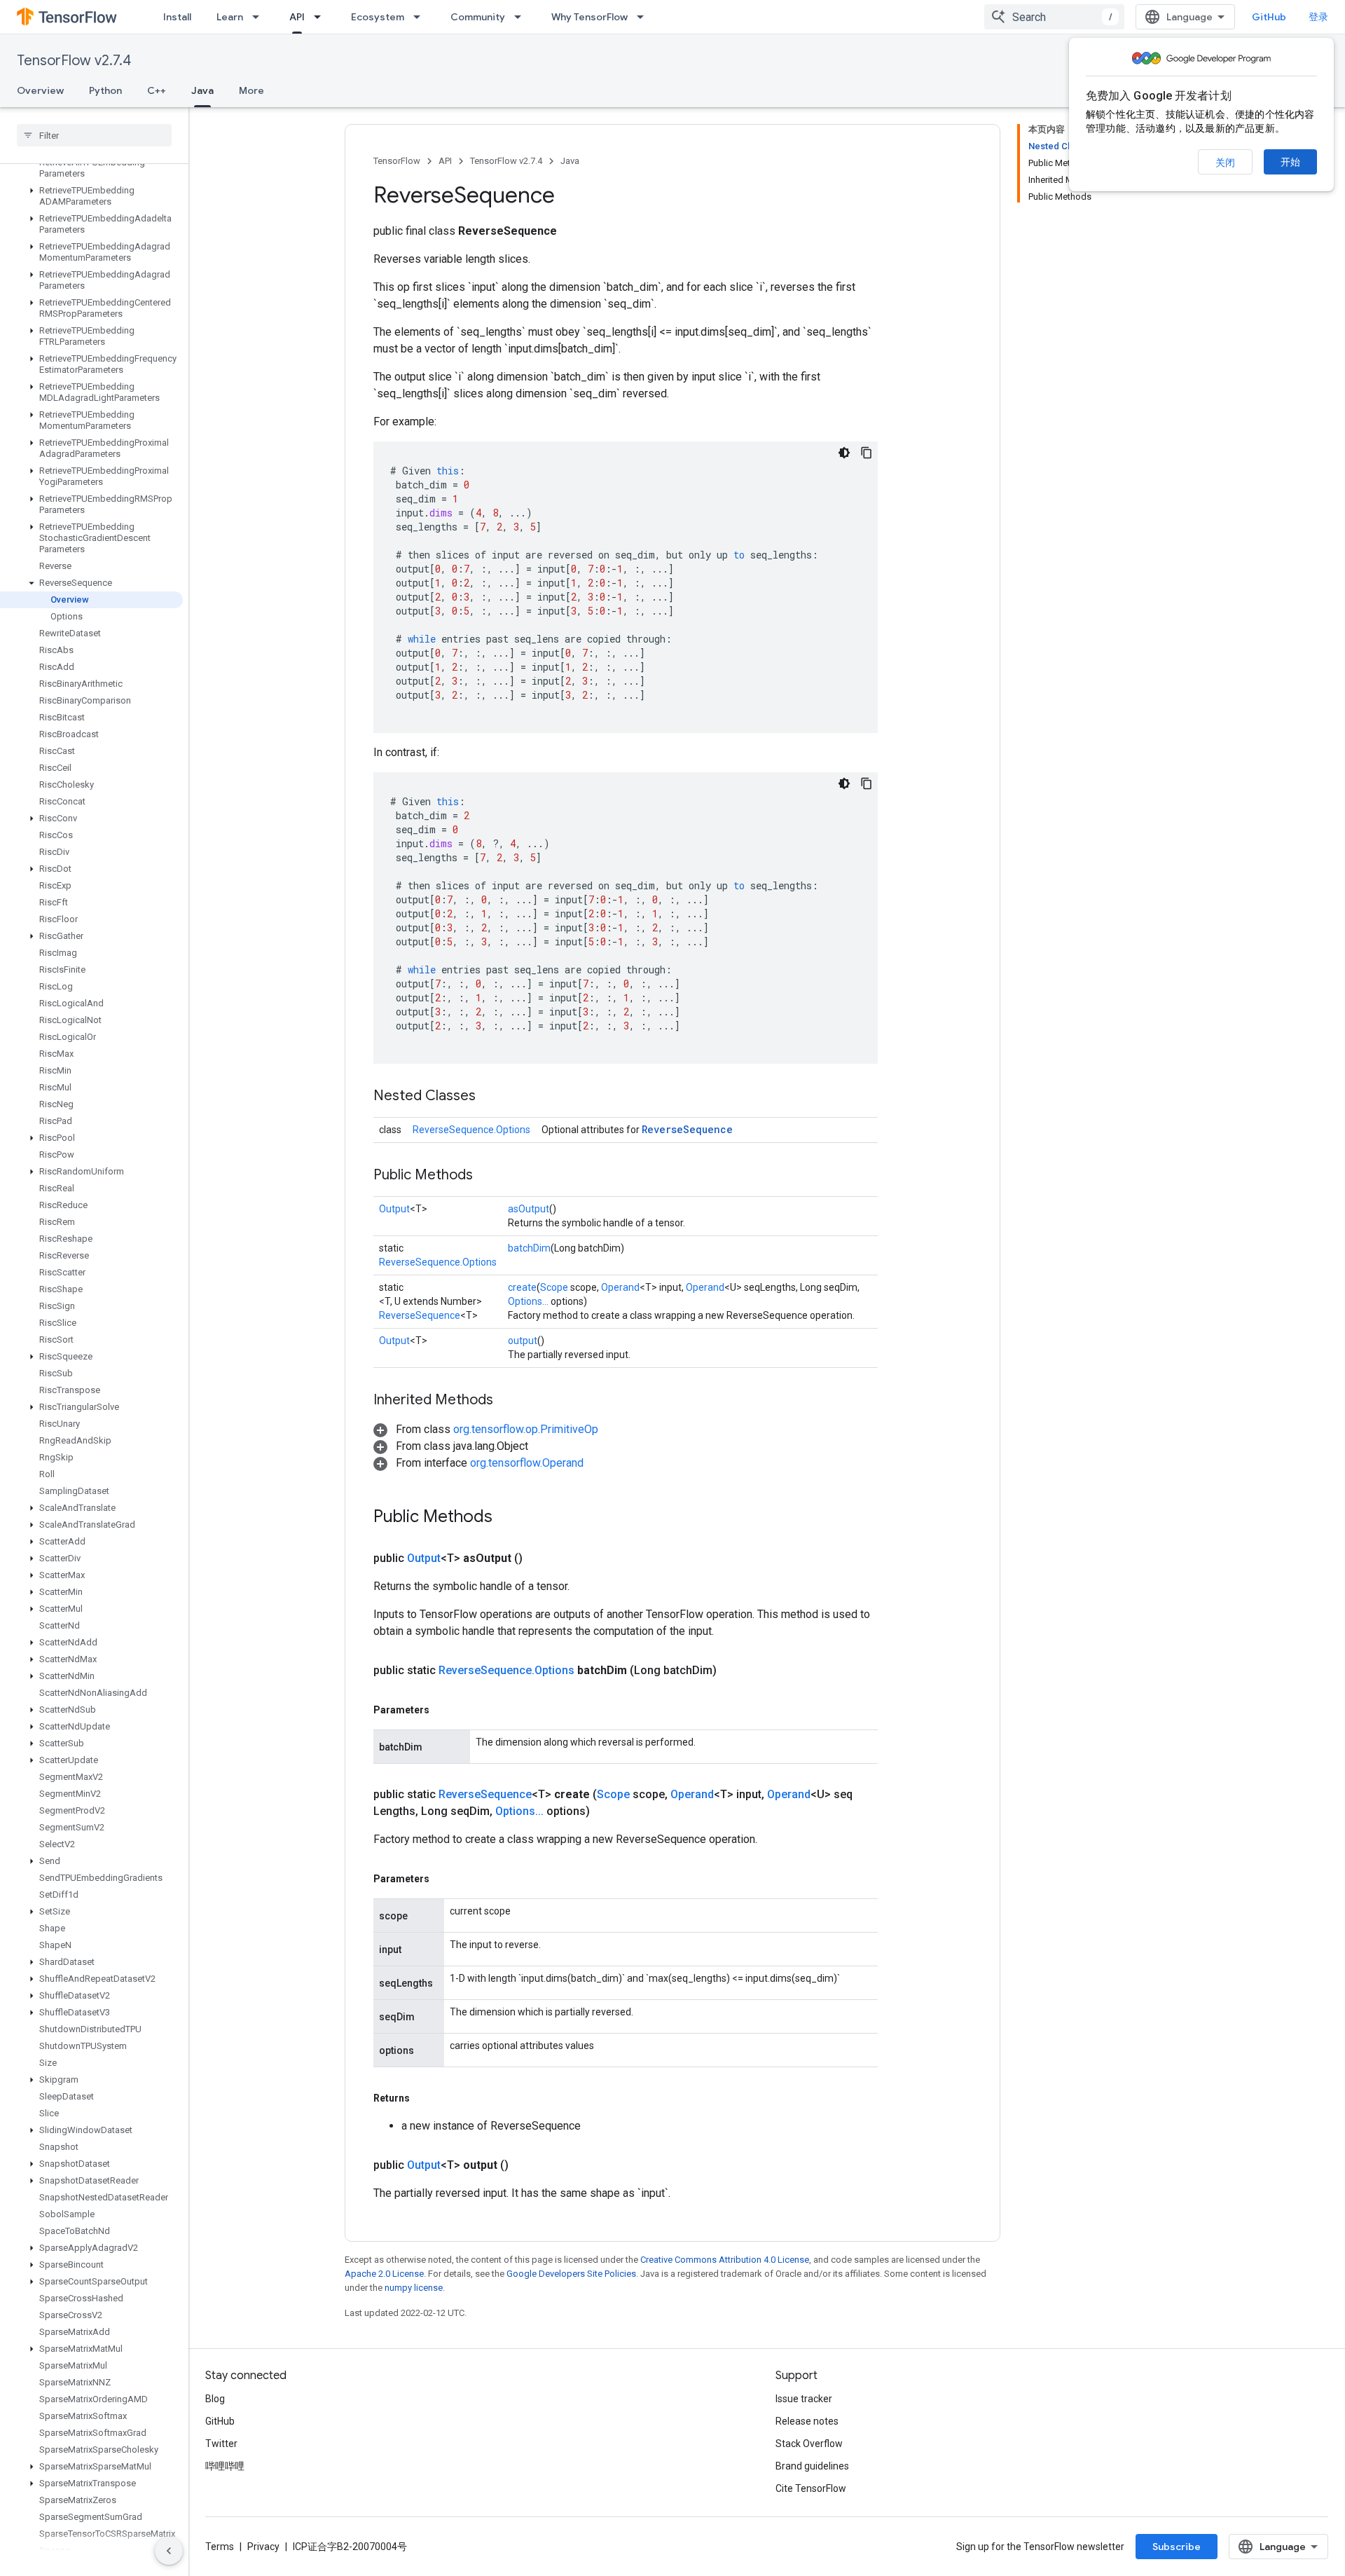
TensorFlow (397, 161)
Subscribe (1177, 2547)
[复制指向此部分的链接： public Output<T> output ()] (525, 2165)
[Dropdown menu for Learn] (260, 17)
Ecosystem (378, 17)
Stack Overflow (809, 2444)
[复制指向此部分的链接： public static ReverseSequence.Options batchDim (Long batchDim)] (733, 1671)
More (251, 90)
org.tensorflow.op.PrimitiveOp (526, 1429)
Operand (620, 1287)
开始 (1290, 162)
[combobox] (1054, 17)
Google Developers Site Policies (571, 2274)
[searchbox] (94, 135)
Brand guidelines (812, 2466)
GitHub (1269, 17)
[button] (91, 196)
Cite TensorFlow (811, 2488)
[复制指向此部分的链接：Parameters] (443, 1710)
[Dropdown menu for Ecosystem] (421, 17)
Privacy (263, 2547)
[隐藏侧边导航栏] (169, 2551)
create (522, 1287)
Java (202, 90)
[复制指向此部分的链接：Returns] (424, 2098)
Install (177, 17)
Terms (220, 2547)
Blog (215, 2399)
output (523, 1341)
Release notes (807, 2421)
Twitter (221, 2444)
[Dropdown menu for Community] (522, 17)
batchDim (529, 1248)
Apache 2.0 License (384, 2274)
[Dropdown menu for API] (322, 17)
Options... (528, 1301)
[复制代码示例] (867, 453)
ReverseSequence (687, 1129)
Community (478, 17)
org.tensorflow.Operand (527, 1463)
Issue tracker (804, 2399)
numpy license (414, 2288)
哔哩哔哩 (225, 2466)
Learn (230, 17)
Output (394, 1209)
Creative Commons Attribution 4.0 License (725, 2260)
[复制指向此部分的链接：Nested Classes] (490, 1097)
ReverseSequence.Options (471, 1130)
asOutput (529, 1209)
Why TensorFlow (589, 17)
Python (105, 90)
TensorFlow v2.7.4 (74, 61)
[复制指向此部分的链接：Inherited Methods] (507, 1401)
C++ (157, 90)
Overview (40, 90)
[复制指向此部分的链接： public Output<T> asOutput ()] (539, 1558)
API (297, 17)
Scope (554, 1287)
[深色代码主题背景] (844, 453)
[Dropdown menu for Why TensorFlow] (644, 17)
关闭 (1225, 163)
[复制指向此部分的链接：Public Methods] (487, 1176)
